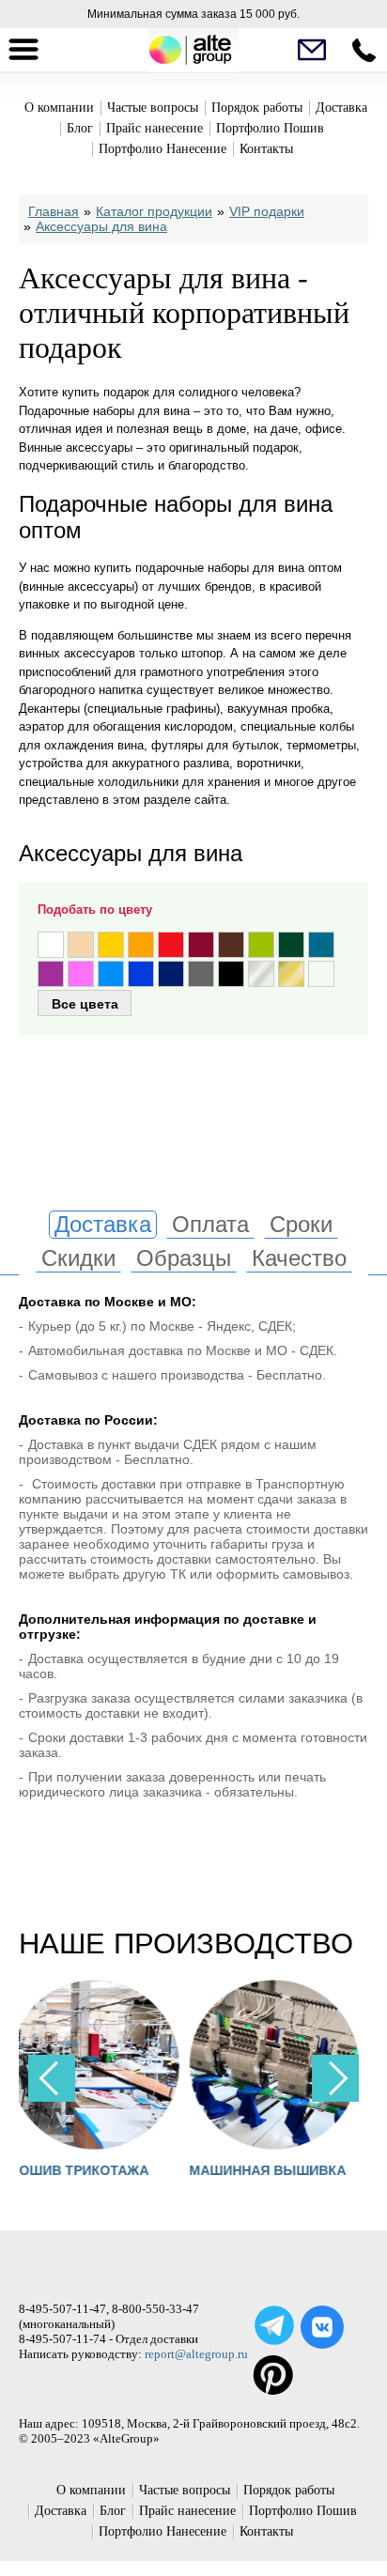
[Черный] (231, 974)
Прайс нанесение (155, 128)
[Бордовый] (201, 945)
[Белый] (51, 945)
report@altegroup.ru (196, 2354)
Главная (54, 211)
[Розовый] (81, 974)
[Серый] (201, 974)
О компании (59, 108)
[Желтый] (111, 945)
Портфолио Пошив (270, 128)
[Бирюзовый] (321, 945)
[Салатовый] (261, 945)
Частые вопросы (153, 108)
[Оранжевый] (141, 945)
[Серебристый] (261, 974)
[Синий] (141, 974)
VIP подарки (267, 211)
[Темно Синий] (171, 974)
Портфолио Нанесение (163, 149)
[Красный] (171, 945)
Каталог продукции (154, 211)
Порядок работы (257, 108)
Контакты (266, 149)
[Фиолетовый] (51, 974)
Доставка (341, 108)
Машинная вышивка (158, 2170)
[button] (335, 2078)
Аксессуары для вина (101, 226)
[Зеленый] (291, 945)
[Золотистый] (291, 974)
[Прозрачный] (321, 974)
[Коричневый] (231, 945)
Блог (80, 128)
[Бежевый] (81, 945)
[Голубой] (111, 974)
